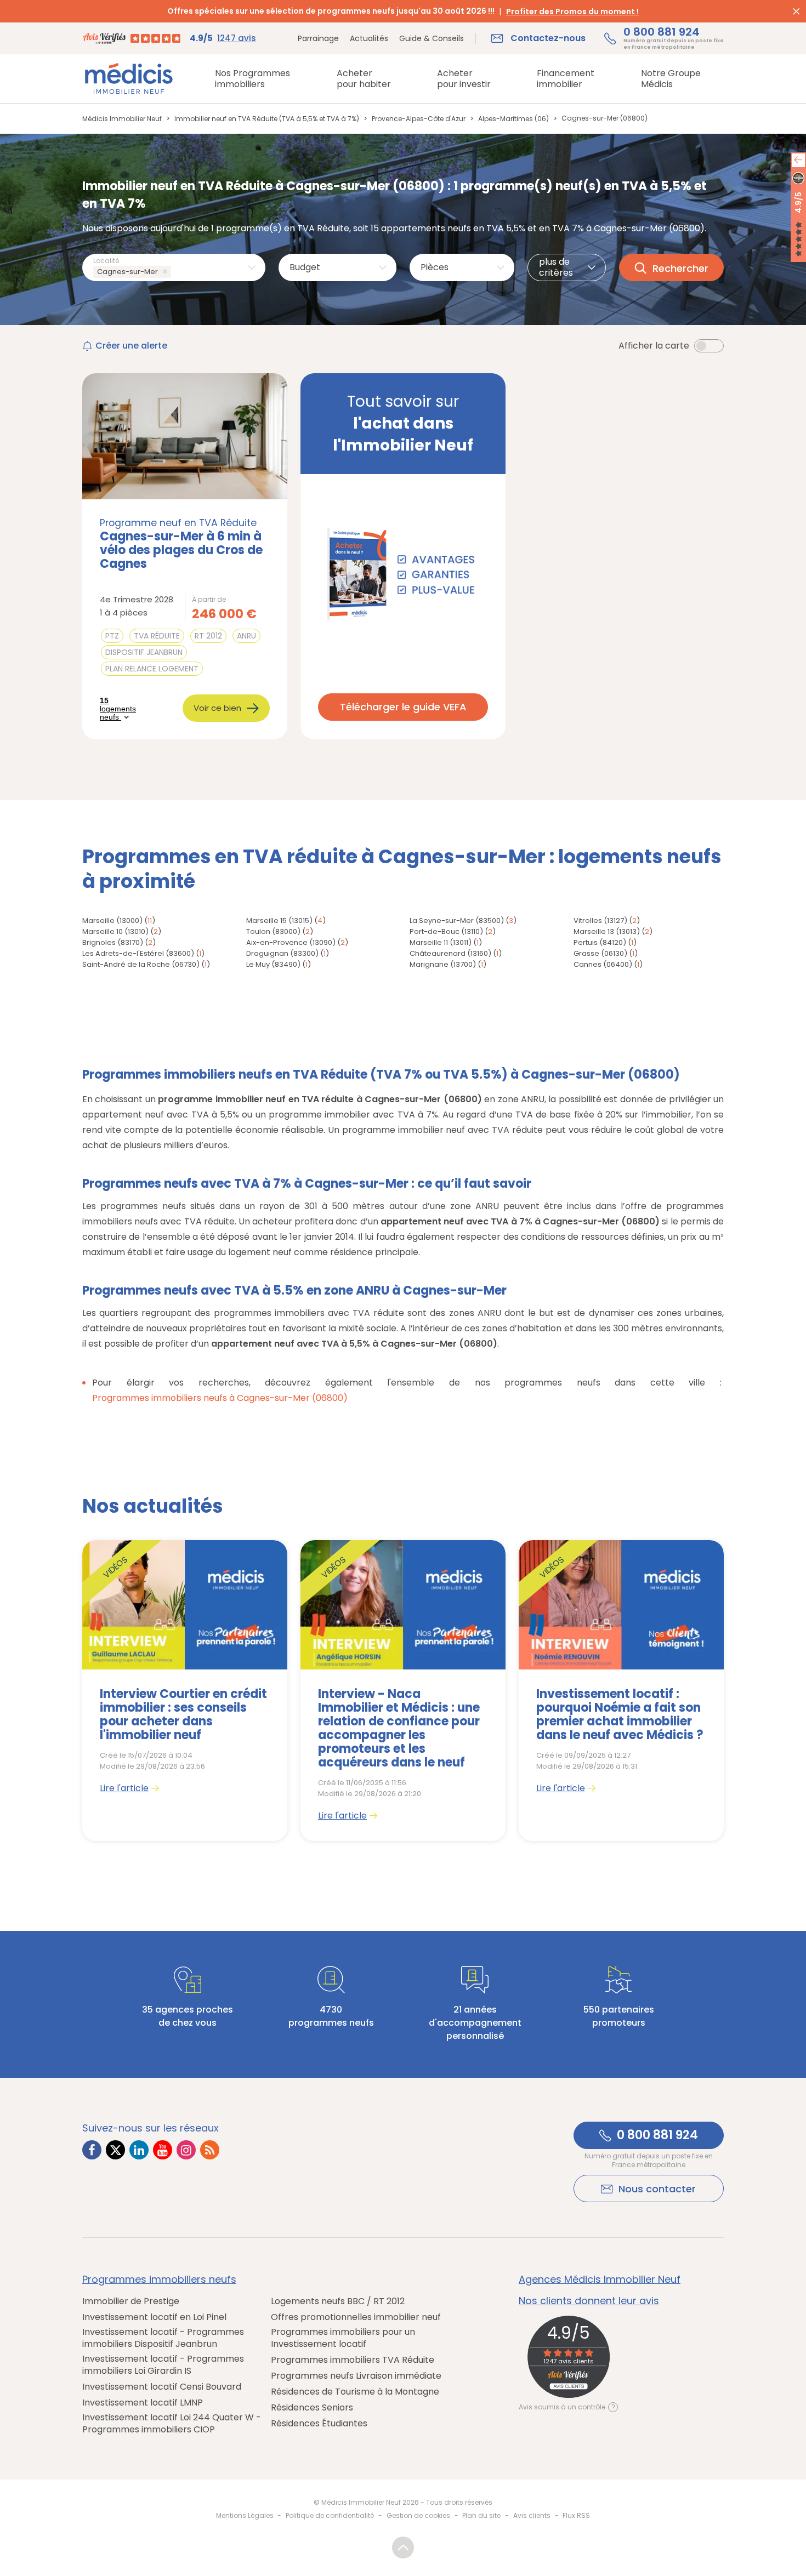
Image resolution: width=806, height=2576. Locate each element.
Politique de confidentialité (330, 2515)
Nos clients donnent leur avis (589, 2301)
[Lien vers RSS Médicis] (210, 2150)
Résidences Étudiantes (319, 2424)
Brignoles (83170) (113, 942)
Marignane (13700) (443, 964)
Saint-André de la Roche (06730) (141, 964)
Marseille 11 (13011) (441, 942)
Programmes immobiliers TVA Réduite (353, 2360)
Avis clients (532, 2515)
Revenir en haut (403, 2547)
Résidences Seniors (312, 2408)
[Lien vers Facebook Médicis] (92, 2150)
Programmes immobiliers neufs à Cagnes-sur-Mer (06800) (220, 1398)
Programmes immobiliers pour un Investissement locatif (343, 2338)
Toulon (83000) (273, 931)
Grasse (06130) (600, 953)
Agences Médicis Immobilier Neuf (600, 2279)
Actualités (369, 38)
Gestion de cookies (418, 2515)
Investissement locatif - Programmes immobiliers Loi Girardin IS (163, 2365)
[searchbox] (176, 272)
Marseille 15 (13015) (279, 921)
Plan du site (481, 2515)
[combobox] (174, 267)
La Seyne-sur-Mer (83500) (457, 921)
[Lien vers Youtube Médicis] (163, 2150)
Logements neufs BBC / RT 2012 (338, 2301)
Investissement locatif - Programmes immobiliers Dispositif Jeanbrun (163, 2338)
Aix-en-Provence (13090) (291, 942)
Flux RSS (576, 2515)
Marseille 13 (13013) (607, 931)
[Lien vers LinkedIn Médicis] (139, 2150)
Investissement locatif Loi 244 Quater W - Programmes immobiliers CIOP (172, 2424)
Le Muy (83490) (273, 964)
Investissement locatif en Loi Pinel (154, 2317)
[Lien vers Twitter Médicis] (115, 2150)
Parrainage (318, 38)
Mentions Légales (245, 2515)
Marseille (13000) (112, 921)
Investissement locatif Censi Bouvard (162, 2387)
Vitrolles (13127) (600, 921)
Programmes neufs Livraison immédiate (356, 2376)
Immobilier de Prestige (131, 2301)
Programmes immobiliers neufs (159, 2279)
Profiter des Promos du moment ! (572, 12)
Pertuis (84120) (600, 942)
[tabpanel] (185, 1691)
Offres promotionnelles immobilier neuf (356, 2317)
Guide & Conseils (432, 38)
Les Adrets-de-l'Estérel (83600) (138, 953)
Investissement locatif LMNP (143, 2403)
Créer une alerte (131, 346)
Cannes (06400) (603, 964)
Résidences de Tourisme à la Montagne (355, 2392)
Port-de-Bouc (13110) (446, 931)
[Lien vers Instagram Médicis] (186, 2150)
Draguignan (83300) (282, 953)
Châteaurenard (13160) (450, 953)
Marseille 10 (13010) (115, 931)
